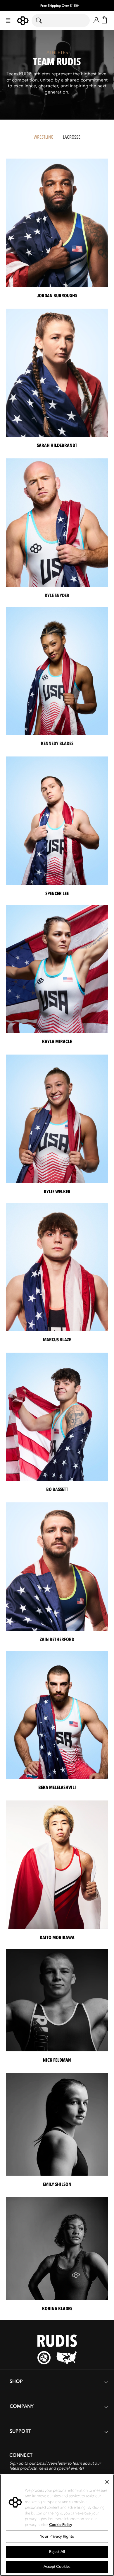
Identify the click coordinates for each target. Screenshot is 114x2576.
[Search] (43, 21)
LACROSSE (72, 137)
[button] (8, 21)
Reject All (57, 2552)
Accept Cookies (57, 2567)
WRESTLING (44, 137)
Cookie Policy (61, 2525)
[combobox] (61, 21)
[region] (57, 2525)
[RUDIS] (23, 21)
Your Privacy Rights (57, 2536)
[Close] (107, 2482)
